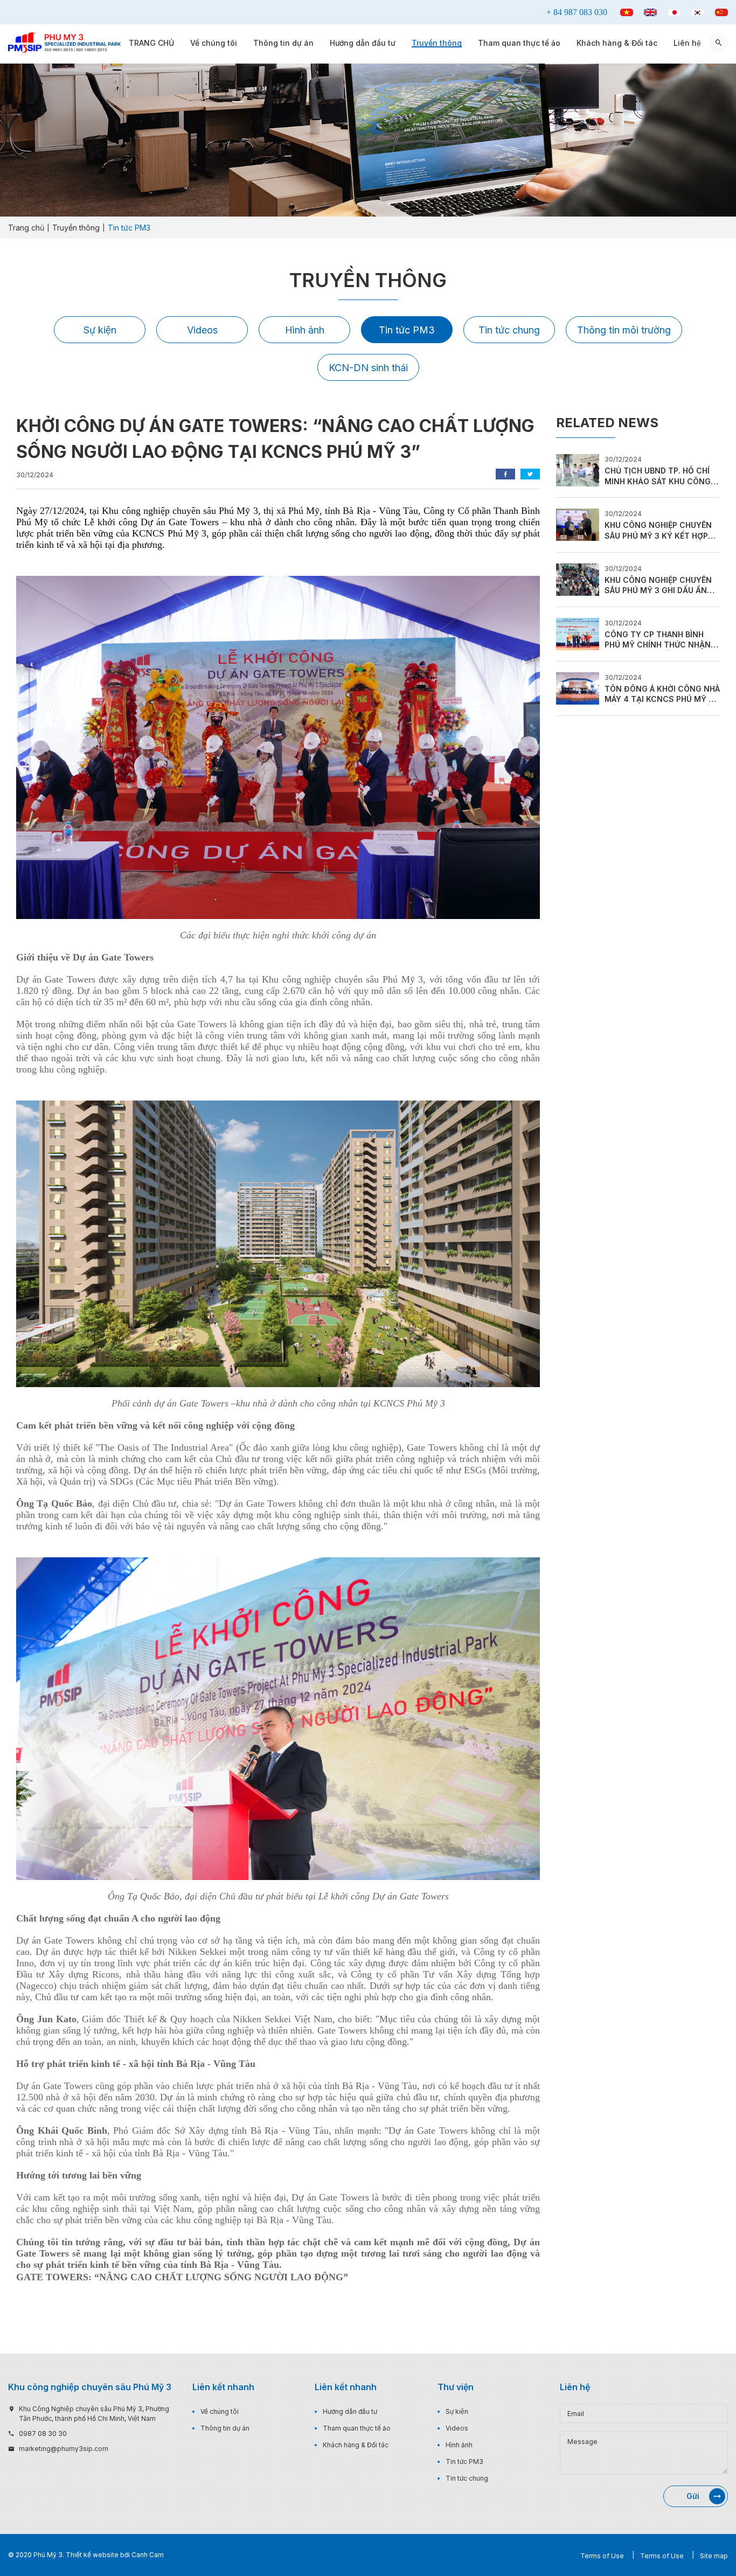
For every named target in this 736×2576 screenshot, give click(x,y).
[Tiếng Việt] (627, 12)
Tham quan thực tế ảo (519, 43)
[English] (650, 12)
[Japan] (674, 12)
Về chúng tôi (214, 43)
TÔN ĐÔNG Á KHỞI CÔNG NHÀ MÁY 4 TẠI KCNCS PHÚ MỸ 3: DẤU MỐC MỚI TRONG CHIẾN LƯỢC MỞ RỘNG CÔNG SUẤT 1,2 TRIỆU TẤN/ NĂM (662, 694)
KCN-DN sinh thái (368, 368)
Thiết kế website (92, 2555)
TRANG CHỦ (151, 43)
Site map (714, 2556)
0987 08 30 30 (43, 2434)
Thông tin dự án (283, 43)
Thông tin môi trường (624, 330)
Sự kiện (100, 330)
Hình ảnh (305, 330)
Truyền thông (437, 43)
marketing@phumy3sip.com (64, 2449)
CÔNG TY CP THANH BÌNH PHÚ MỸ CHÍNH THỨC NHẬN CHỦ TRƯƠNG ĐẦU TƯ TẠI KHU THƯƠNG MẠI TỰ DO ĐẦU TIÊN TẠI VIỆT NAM (662, 640)
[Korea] (698, 12)
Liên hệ (687, 43)
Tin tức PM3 (407, 330)
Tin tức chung (509, 330)
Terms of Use (602, 2556)
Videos (202, 330)
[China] (721, 12)
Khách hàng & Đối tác (617, 43)
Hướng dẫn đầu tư (363, 43)
